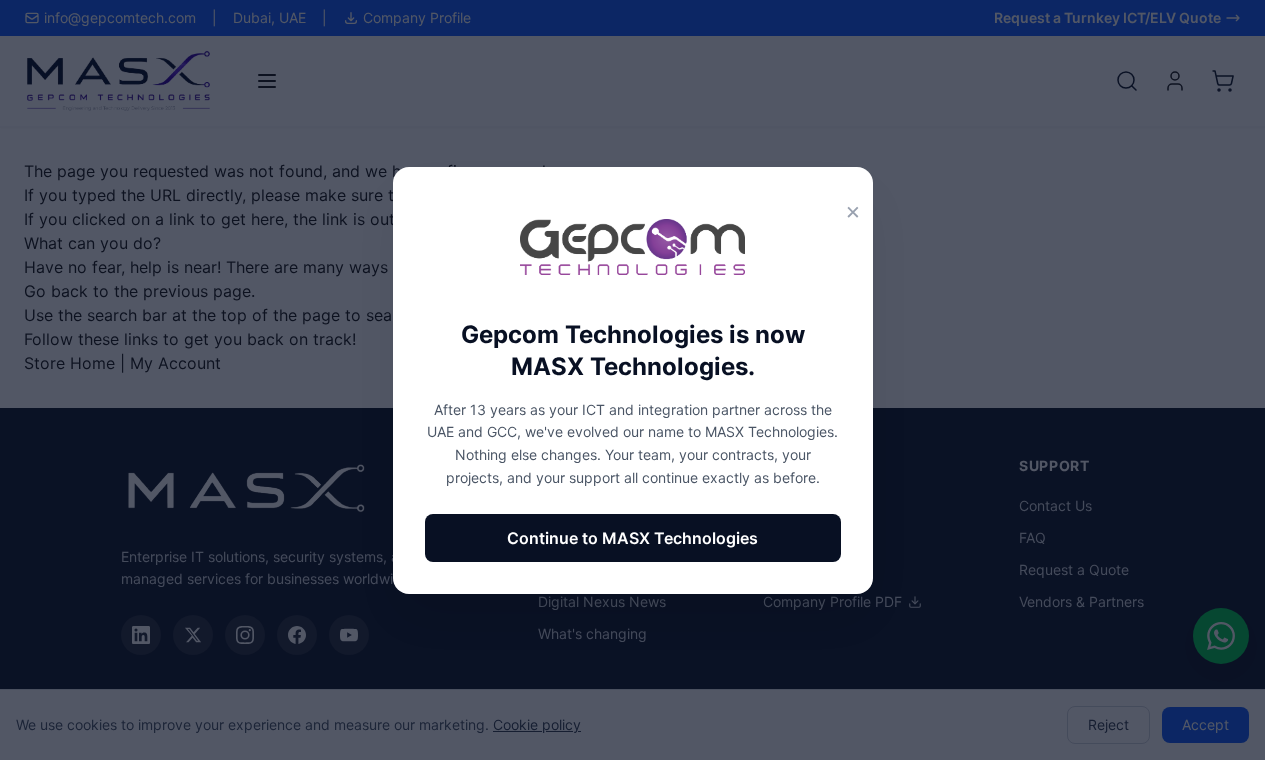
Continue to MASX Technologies (632, 538)
